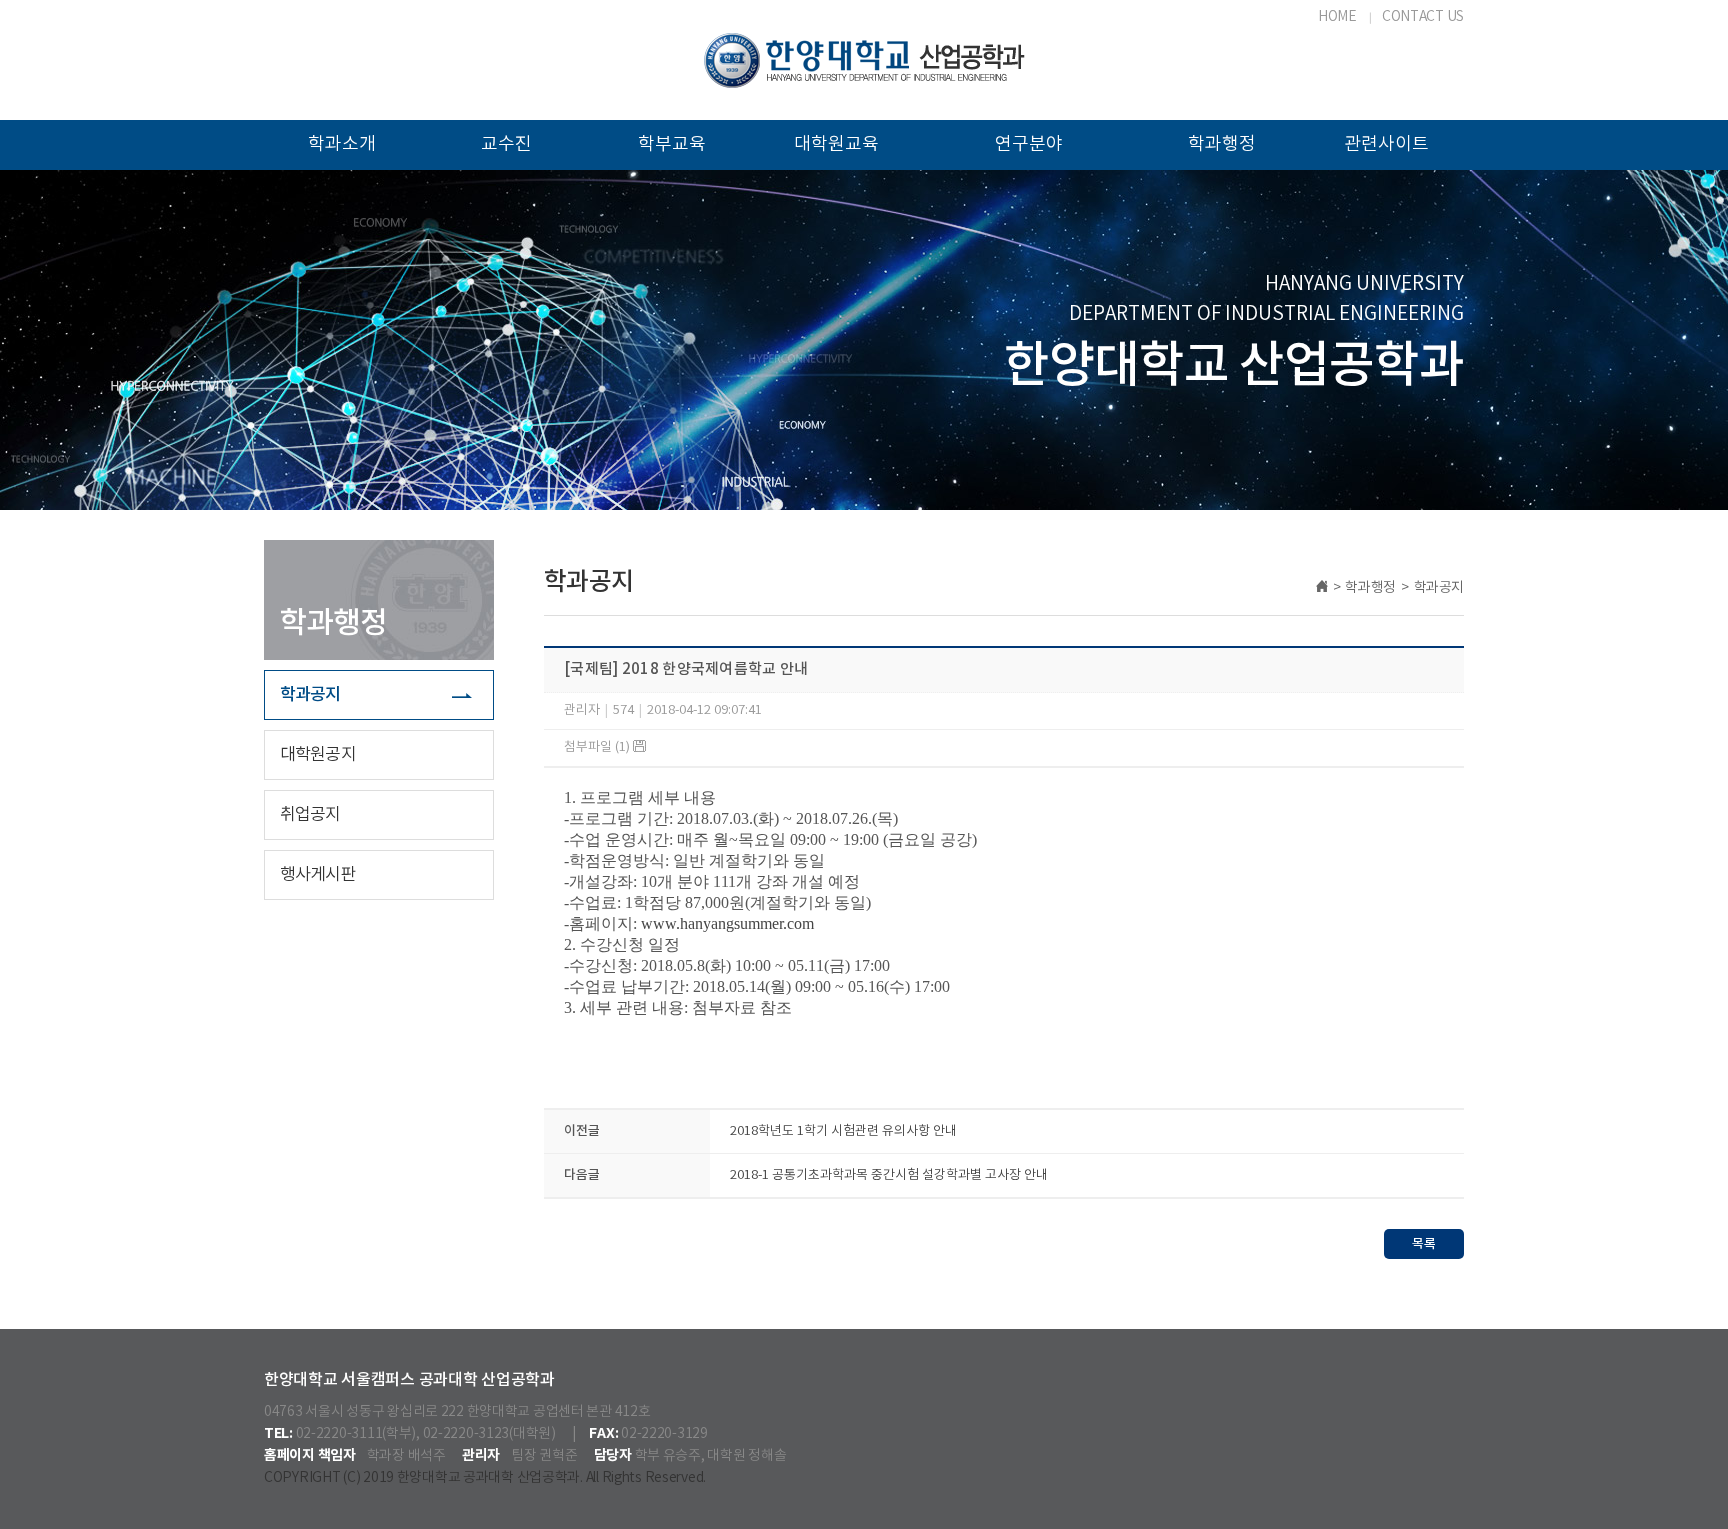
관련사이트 (1386, 144)
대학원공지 (318, 755)
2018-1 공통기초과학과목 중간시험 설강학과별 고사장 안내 (889, 1175)
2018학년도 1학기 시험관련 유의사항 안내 (843, 1131)
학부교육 (672, 144)
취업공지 (310, 815)
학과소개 (342, 144)
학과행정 (1222, 144)
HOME (1337, 17)
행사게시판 (318, 875)
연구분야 (1029, 144)
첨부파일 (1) (598, 747)
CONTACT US (1423, 17)
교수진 (506, 144)
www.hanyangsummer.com (727, 923)
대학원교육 (836, 144)
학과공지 (310, 695)
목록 (1424, 1244)
